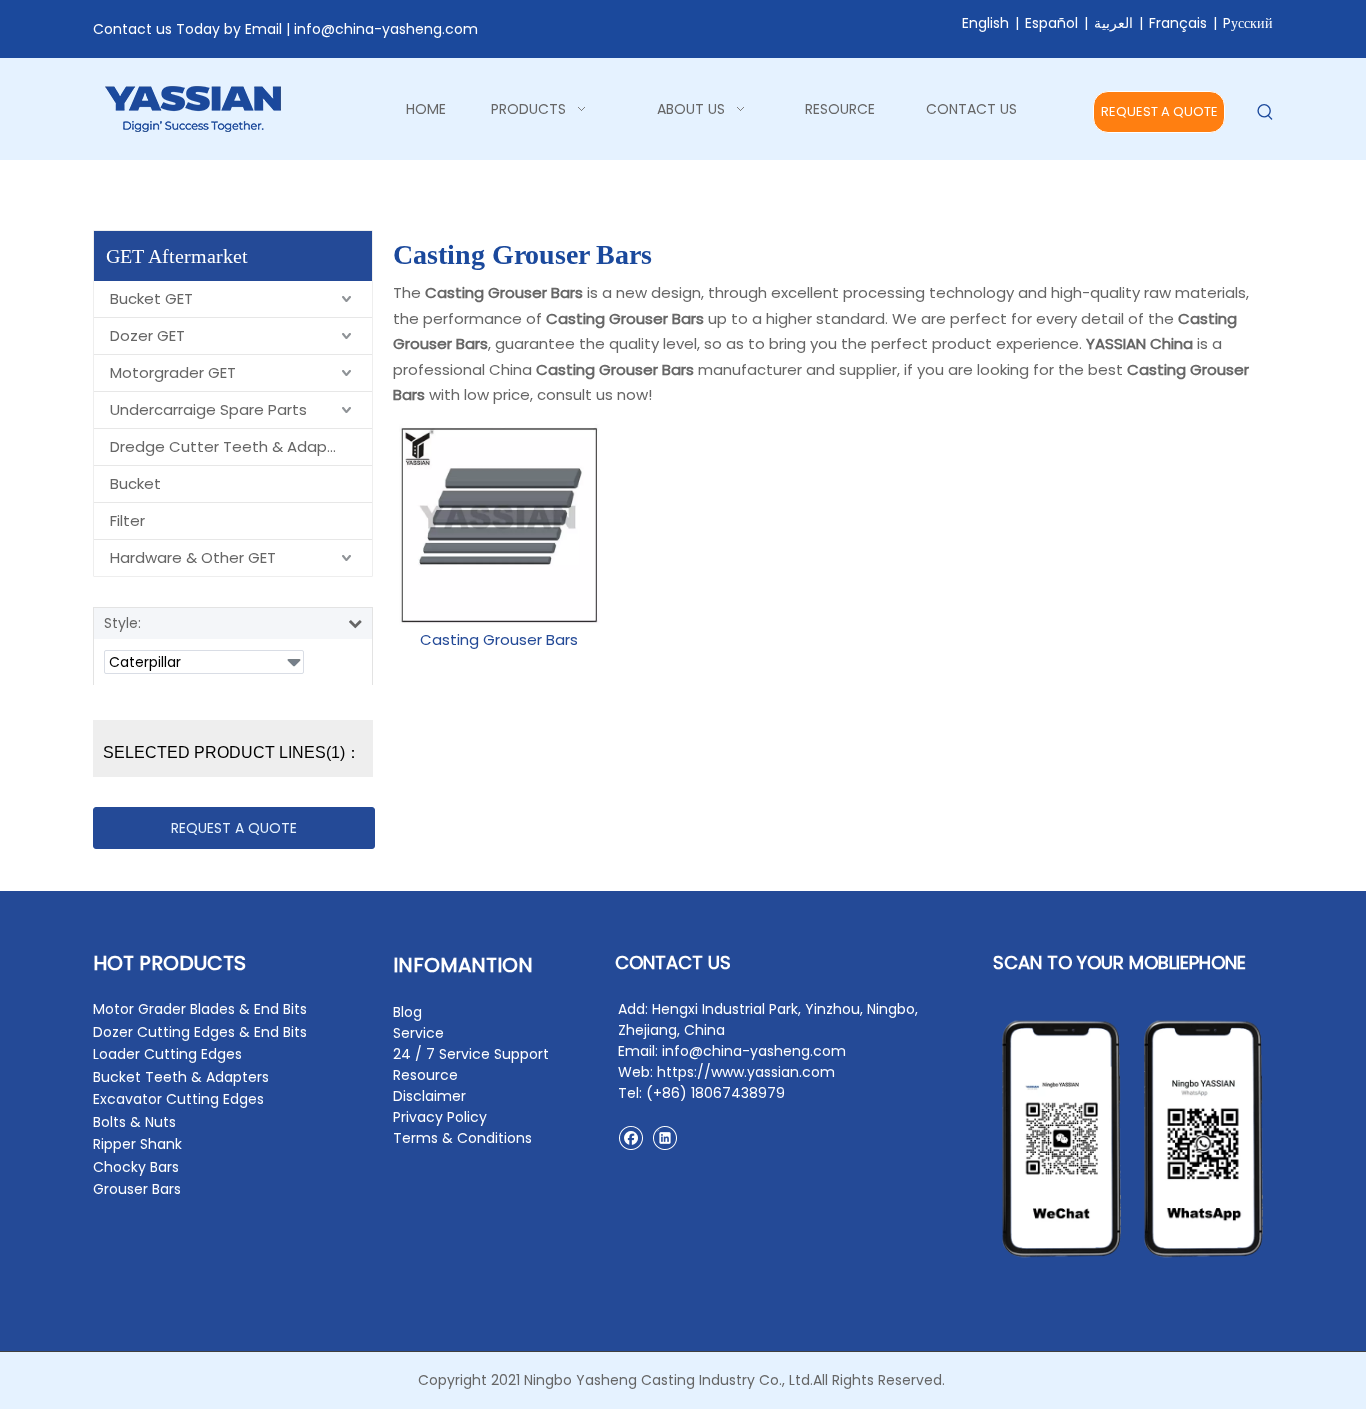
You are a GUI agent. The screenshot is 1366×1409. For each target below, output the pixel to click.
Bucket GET (151, 298)
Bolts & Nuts (134, 1122)
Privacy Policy (440, 1117)
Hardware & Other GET (193, 557)
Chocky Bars (136, 1167)
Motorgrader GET (173, 372)
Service (418, 1033)
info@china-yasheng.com (386, 29)
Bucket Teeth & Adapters (181, 1077)
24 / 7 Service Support (471, 1054)
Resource (425, 1075)
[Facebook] (630, 1137)
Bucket (135, 483)
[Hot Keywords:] (1265, 112)
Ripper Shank (137, 1144)
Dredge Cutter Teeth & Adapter (229, 446)
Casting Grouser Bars (499, 640)
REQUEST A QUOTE (1159, 111)
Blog (407, 1012)
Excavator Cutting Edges (178, 1099)
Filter (127, 520)
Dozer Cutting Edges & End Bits (200, 1032)
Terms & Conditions (462, 1138)
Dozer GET (147, 335)
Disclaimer (429, 1096)
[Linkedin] (664, 1137)
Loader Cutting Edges (167, 1054)
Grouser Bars (137, 1189)
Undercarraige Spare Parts (208, 409)
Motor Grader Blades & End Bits (200, 1009)
